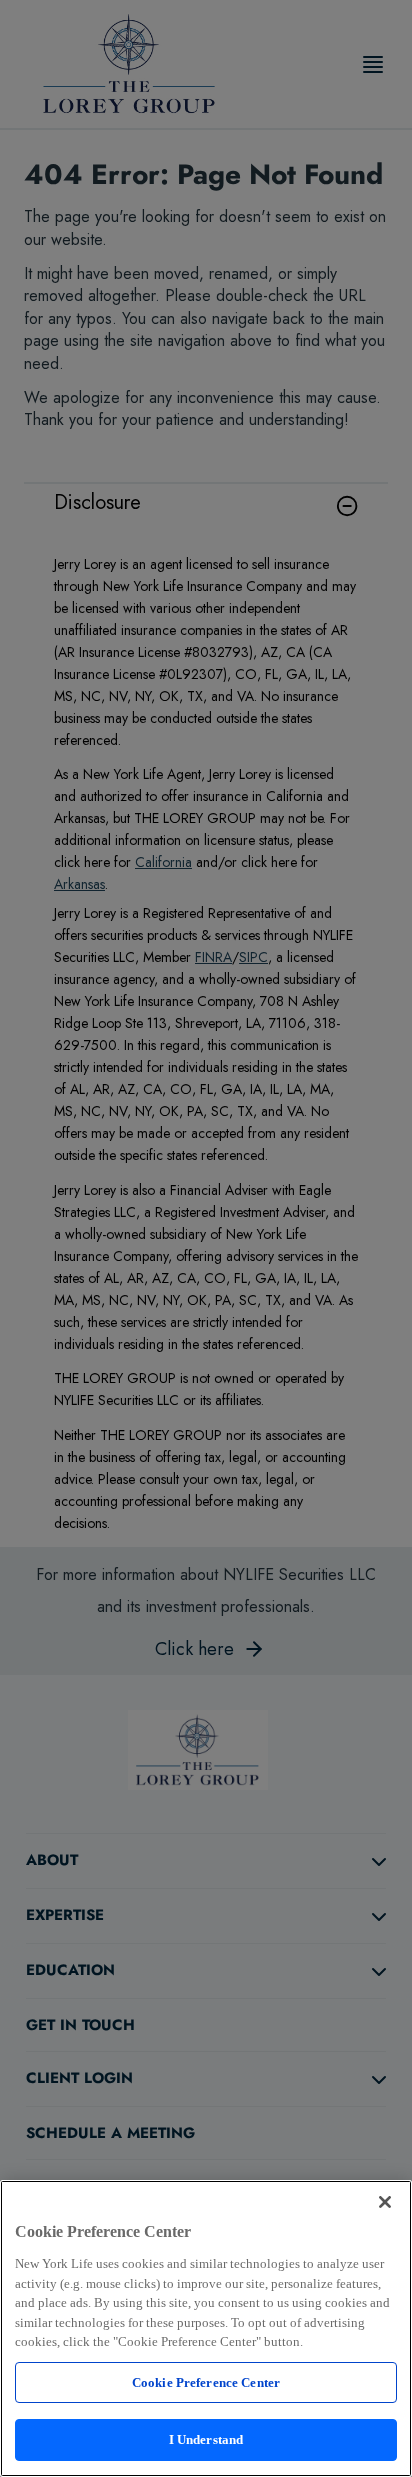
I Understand (206, 2439)
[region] (206, 2328)
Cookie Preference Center (206, 2382)
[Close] (385, 2202)
